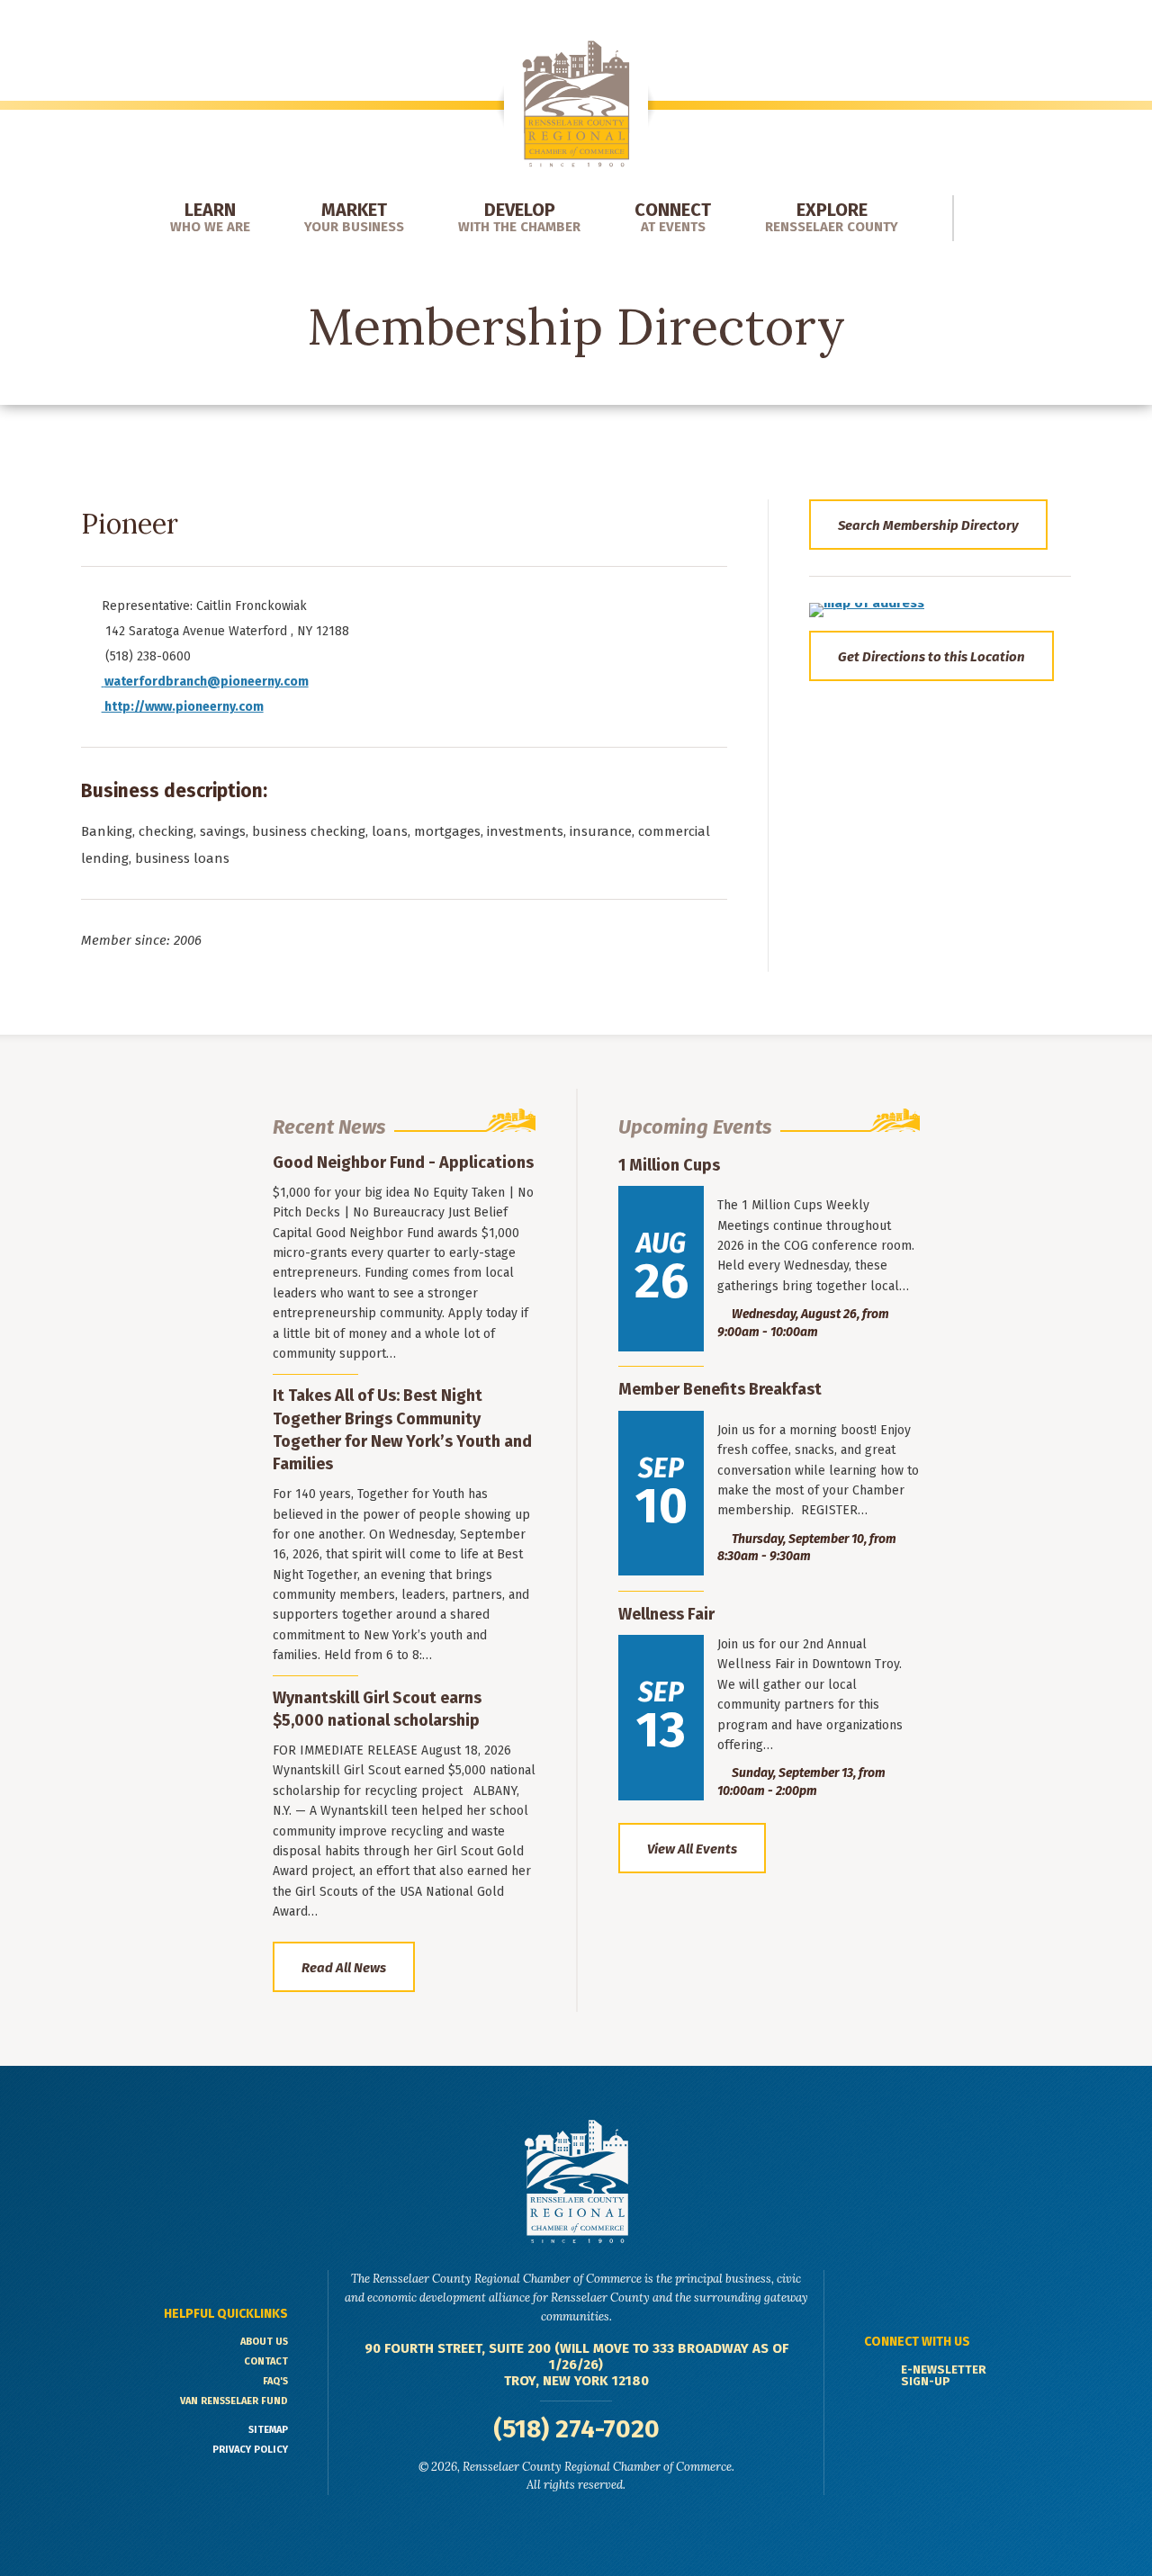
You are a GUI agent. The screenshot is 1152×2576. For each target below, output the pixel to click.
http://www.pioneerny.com (183, 707)
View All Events (692, 1849)
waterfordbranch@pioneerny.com (207, 682)
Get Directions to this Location (931, 657)
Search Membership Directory (928, 525)
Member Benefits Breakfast (720, 1389)
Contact (266, 2361)
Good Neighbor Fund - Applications (403, 1162)
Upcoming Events (695, 1127)
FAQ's (275, 2381)
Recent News (329, 1127)
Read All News (344, 1968)
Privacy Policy (250, 2450)
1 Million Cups (669, 1165)
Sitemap (268, 2430)
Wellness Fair (666, 1614)
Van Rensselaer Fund (234, 2401)
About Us (264, 2342)
